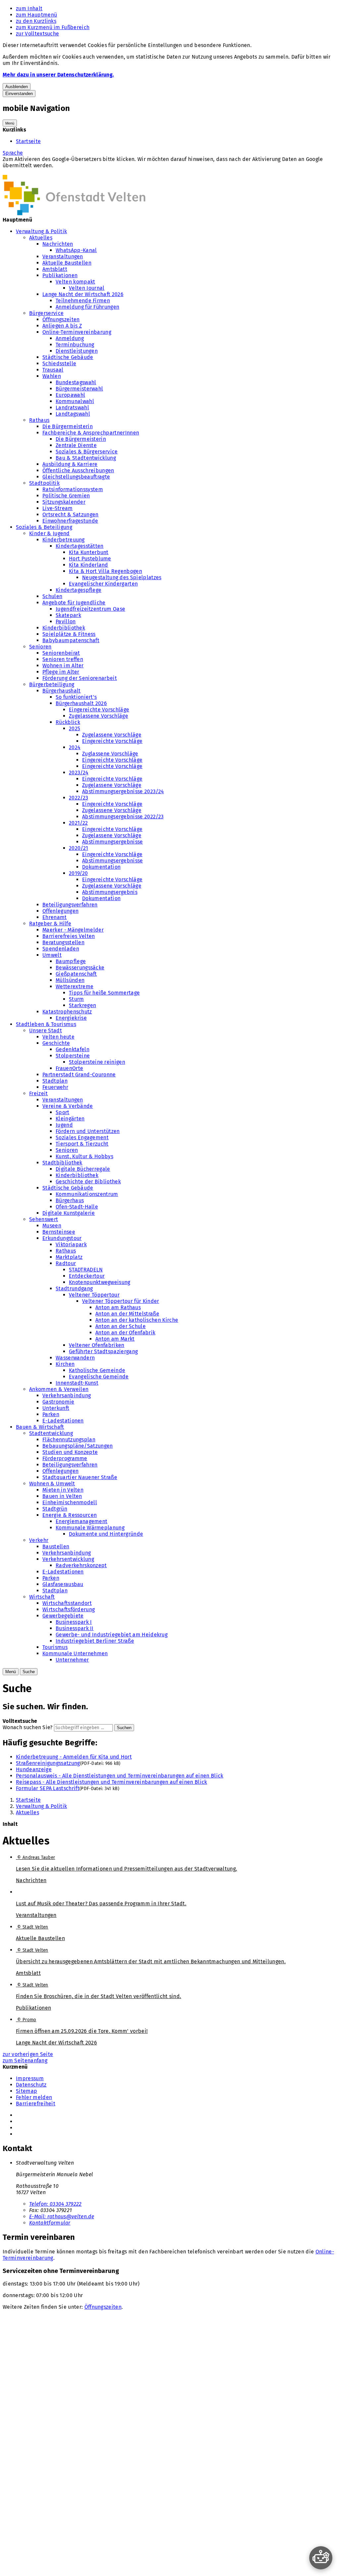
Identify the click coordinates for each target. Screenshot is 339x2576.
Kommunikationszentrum (87, 1194)
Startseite (28, 141)
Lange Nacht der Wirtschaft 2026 (83, 294)
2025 (74, 728)
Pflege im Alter (61, 672)
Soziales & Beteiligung (44, 527)
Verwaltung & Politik (41, 231)
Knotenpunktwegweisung (100, 1282)
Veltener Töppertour (94, 1295)
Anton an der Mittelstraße (127, 1314)
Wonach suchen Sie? (28, 1727)
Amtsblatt (55, 269)
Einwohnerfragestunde (70, 521)
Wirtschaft (42, 1597)
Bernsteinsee (59, 1232)
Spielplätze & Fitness (69, 634)
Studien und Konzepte (70, 1452)
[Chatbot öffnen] (321, 2558)
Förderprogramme (65, 1458)
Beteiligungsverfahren (70, 905)
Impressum (30, 2078)
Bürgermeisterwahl (79, 389)
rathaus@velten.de (62, 2216)
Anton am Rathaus (118, 1307)
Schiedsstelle (59, 363)
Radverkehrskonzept (81, 1565)
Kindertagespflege (78, 590)
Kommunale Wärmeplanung (90, 1528)
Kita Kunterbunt (89, 552)
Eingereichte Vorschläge (99, 710)
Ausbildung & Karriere (70, 464)
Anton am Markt (115, 1339)
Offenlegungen (60, 911)
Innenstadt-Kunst (77, 1383)
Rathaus (39, 420)
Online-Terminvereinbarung (77, 332)
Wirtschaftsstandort (67, 1603)
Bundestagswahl (76, 382)
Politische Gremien (66, 496)
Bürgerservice (46, 313)
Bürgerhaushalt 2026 (81, 703)
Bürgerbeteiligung (52, 684)
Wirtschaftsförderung (69, 1609)
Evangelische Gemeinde (99, 1377)
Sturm (76, 999)
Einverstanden (19, 94)
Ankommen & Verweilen (59, 1389)
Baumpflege (71, 961)
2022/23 (78, 798)
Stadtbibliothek (62, 1163)
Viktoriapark (71, 1244)
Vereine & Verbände (68, 1106)
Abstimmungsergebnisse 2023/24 (123, 791)
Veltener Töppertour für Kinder (121, 1301)
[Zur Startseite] (74, 213)
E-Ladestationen (63, 1421)
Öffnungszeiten (61, 319)
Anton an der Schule (121, 1326)
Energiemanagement (81, 1521)
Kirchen (65, 1364)
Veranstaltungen (63, 257)
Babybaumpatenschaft (71, 640)
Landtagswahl (73, 414)
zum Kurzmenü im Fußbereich (53, 27)
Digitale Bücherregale (83, 1169)
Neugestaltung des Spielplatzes (122, 577)
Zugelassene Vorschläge (98, 716)
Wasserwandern (75, 1358)
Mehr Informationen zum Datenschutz (49, 172)
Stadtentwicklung (51, 1433)
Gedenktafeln (73, 1049)
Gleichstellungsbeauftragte (76, 477)
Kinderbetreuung (64, 540)
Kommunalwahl (75, 401)
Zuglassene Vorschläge (110, 754)
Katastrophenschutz (67, 1012)
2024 (75, 747)
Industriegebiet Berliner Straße (95, 1641)
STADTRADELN (86, 1270)
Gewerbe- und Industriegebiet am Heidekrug (112, 1635)
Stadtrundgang (74, 1288)
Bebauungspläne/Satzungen (78, 1446)
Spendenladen (61, 949)
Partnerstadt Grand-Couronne (79, 1075)
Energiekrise (71, 1018)
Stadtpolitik (44, 483)
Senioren (40, 647)
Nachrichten (58, 244)
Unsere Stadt (46, 1030)
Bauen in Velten (62, 1496)
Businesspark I (74, 1622)
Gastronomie (58, 1402)
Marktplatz (69, 1257)
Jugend (64, 1125)
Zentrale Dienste (76, 445)
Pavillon (66, 621)
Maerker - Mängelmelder (73, 930)
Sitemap (26, 2091)
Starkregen (82, 1005)
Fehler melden (34, 2097)
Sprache (13, 153)
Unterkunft (56, 1408)
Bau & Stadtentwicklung (86, 458)
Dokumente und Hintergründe (106, 1534)
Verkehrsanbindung (67, 1395)
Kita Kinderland (89, 565)
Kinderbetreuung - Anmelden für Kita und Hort (74, 1757)
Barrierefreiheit (36, 2104)
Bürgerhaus (70, 1200)
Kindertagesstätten (80, 546)
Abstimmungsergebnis (110, 892)
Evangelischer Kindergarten (103, 584)
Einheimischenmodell (70, 1502)
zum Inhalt (29, 8)
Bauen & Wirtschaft (40, 1427)
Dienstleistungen (77, 351)
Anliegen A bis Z (62, 326)
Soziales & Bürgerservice (87, 452)
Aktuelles (41, 238)
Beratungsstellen (63, 942)
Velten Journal (87, 288)
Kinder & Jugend (49, 533)
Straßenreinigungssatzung (48, 1763)
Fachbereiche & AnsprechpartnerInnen (91, 433)
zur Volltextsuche (37, 34)
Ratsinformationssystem (73, 489)
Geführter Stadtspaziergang (103, 1351)
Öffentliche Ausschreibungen (78, 470)
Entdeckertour (87, 1276)
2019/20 (78, 873)
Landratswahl (72, 408)
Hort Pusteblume (90, 559)
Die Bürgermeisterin (68, 426)
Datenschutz (31, 2085)
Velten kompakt (75, 282)
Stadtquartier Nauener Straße (80, 1477)
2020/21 (78, 848)
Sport (63, 1112)
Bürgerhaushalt (61, 691)
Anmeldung (70, 338)
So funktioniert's (76, 697)
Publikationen (60, 275)
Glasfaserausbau (63, 1584)
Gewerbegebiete (63, 1616)
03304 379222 (55, 2204)
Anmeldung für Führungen (87, 307)
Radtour (66, 1263)
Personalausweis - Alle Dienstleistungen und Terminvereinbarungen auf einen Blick (120, 1776)
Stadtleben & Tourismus (46, 1024)
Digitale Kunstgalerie (69, 1213)
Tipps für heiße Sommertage (104, 993)
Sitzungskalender (64, 502)
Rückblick (68, 722)
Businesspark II (75, 1628)
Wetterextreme (74, 986)
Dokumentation (101, 867)
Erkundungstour (62, 1238)
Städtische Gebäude (68, 357)
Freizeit (39, 1093)
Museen (52, 1226)
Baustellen (56, 1546)
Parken (51, 1414)
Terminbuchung (75, 345)
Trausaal (53, 370)
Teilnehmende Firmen (83, 301)
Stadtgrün (55, 1509)
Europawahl (70, 395)
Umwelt (52, 955)
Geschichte (56, 1043)
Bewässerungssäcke (80, 968)
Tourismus (55, 1647)
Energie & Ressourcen (70, 1515)
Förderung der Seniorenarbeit (80, 678)
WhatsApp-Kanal (76, 250)
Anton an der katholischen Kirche (137, 1320)
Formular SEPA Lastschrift (48, 1788)
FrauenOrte (69, 1068)
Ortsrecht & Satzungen (71, 515)
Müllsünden (70, 980)
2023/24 (79, 773)
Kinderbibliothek (64, 628)
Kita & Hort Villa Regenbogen (105, 571)
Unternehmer (72, 1660)
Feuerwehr (55, 1087)
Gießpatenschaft (76, 974)
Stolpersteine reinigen (97, 1062)
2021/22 (78, 823)
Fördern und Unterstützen (88, 1131)
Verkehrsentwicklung (68, 1559)
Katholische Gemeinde (97, 1370)
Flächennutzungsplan (69, 1440)
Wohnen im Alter (63, 666)
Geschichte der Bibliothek (88, 1182)
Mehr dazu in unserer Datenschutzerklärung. (58, 75)
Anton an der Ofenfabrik (125, 1333)
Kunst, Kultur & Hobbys (84, 1156)
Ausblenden (17, 87)
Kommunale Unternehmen (75, 1653)
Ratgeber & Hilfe (50, 924)
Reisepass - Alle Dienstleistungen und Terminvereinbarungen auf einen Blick (112, 1782)
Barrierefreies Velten (69, 936)
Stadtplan (55, 1081)
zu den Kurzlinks (36, 21)
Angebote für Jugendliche (74, 603)
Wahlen (52, 376)
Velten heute (58, 1037)
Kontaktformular (50, 2223)
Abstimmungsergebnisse (113, 842)
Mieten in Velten (63, 1490)
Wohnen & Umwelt (52, 1484)
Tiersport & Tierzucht (82, 1144)
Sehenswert (44, 1219)
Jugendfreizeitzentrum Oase (90, 609)
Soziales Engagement (82, 1137)
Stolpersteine (73, 1056)
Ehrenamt (55, 917)
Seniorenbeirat (61, 653)
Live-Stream (58, 508)
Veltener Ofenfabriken (97, 1345)
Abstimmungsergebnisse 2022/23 (123, 817)
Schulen (52, 596)
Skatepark (68, 615)
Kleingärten (70, 1119)
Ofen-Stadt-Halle (77, 1207)
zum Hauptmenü (36, 15)
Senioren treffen (63, 659)
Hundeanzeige (34, 1769)
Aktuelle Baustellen (67, 263)
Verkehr (39, 1540)
